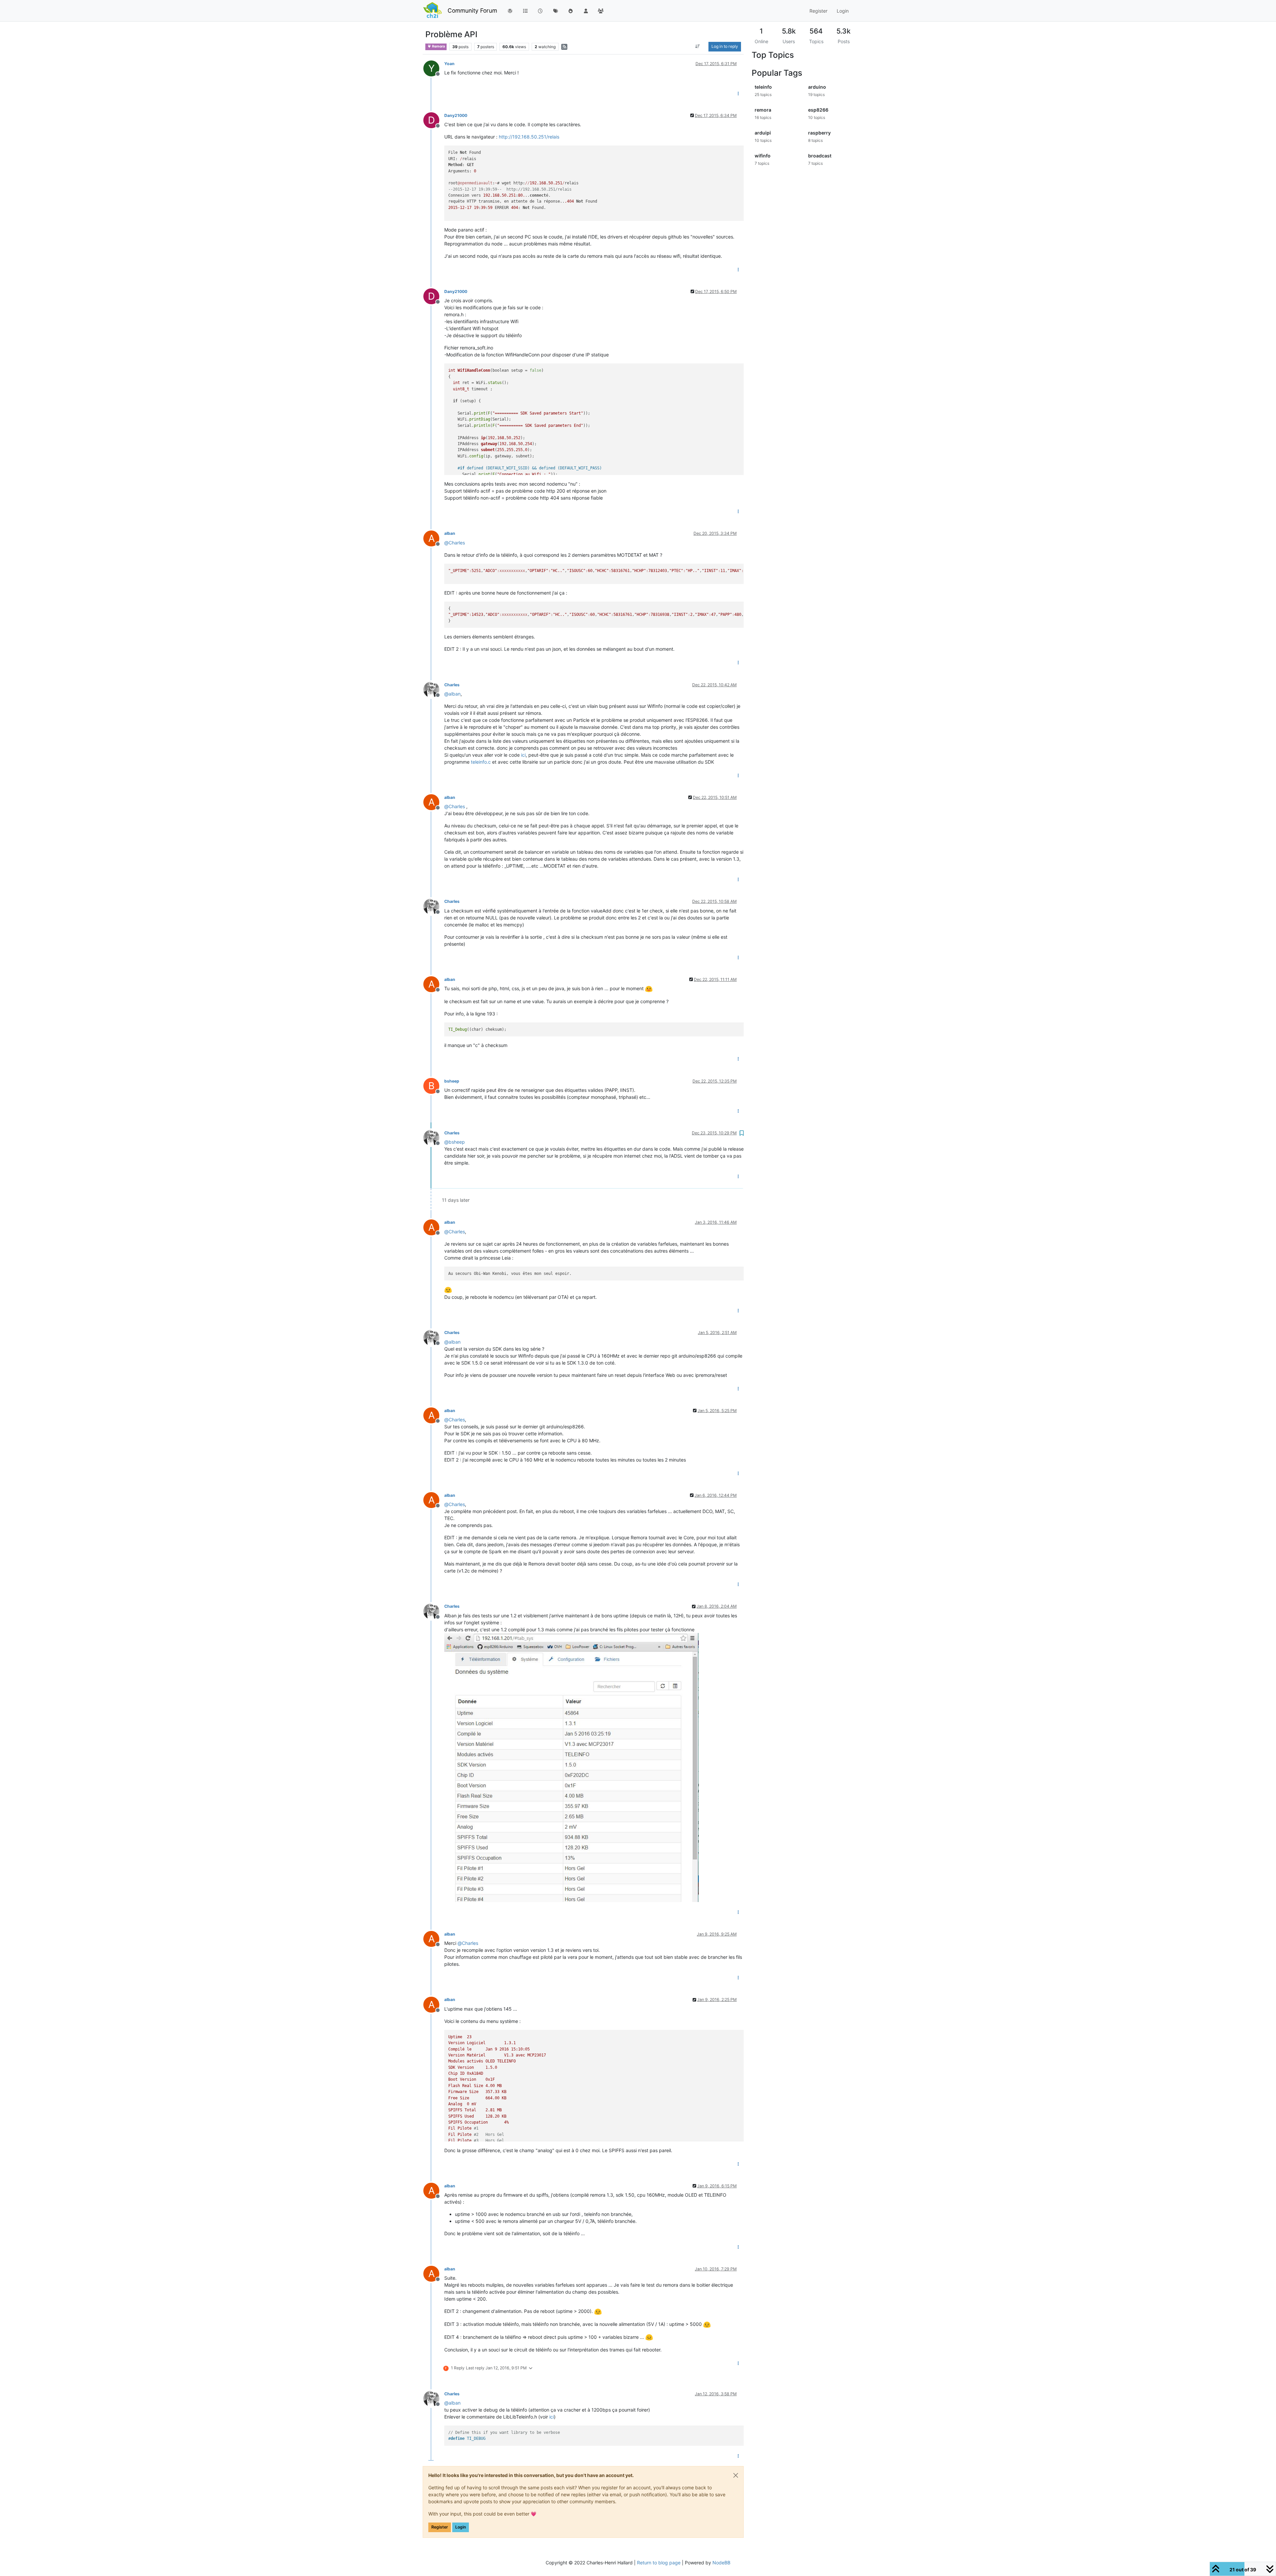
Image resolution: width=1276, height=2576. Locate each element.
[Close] (736, 2475)
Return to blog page (659, 2563)
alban (450, 533)
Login (461, 2527)
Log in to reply (725, 46)
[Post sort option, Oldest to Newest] (698, 47)
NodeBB (721, 2563)
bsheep (452, 1081)
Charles (452, 685)
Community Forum (472, 10)
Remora (438, 46)
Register (440, 2527)
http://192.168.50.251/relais (529, 137)
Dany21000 (456, 115)
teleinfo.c (481, 762)
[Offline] (434, 689)
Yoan (449, 64)
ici (523, 755)
